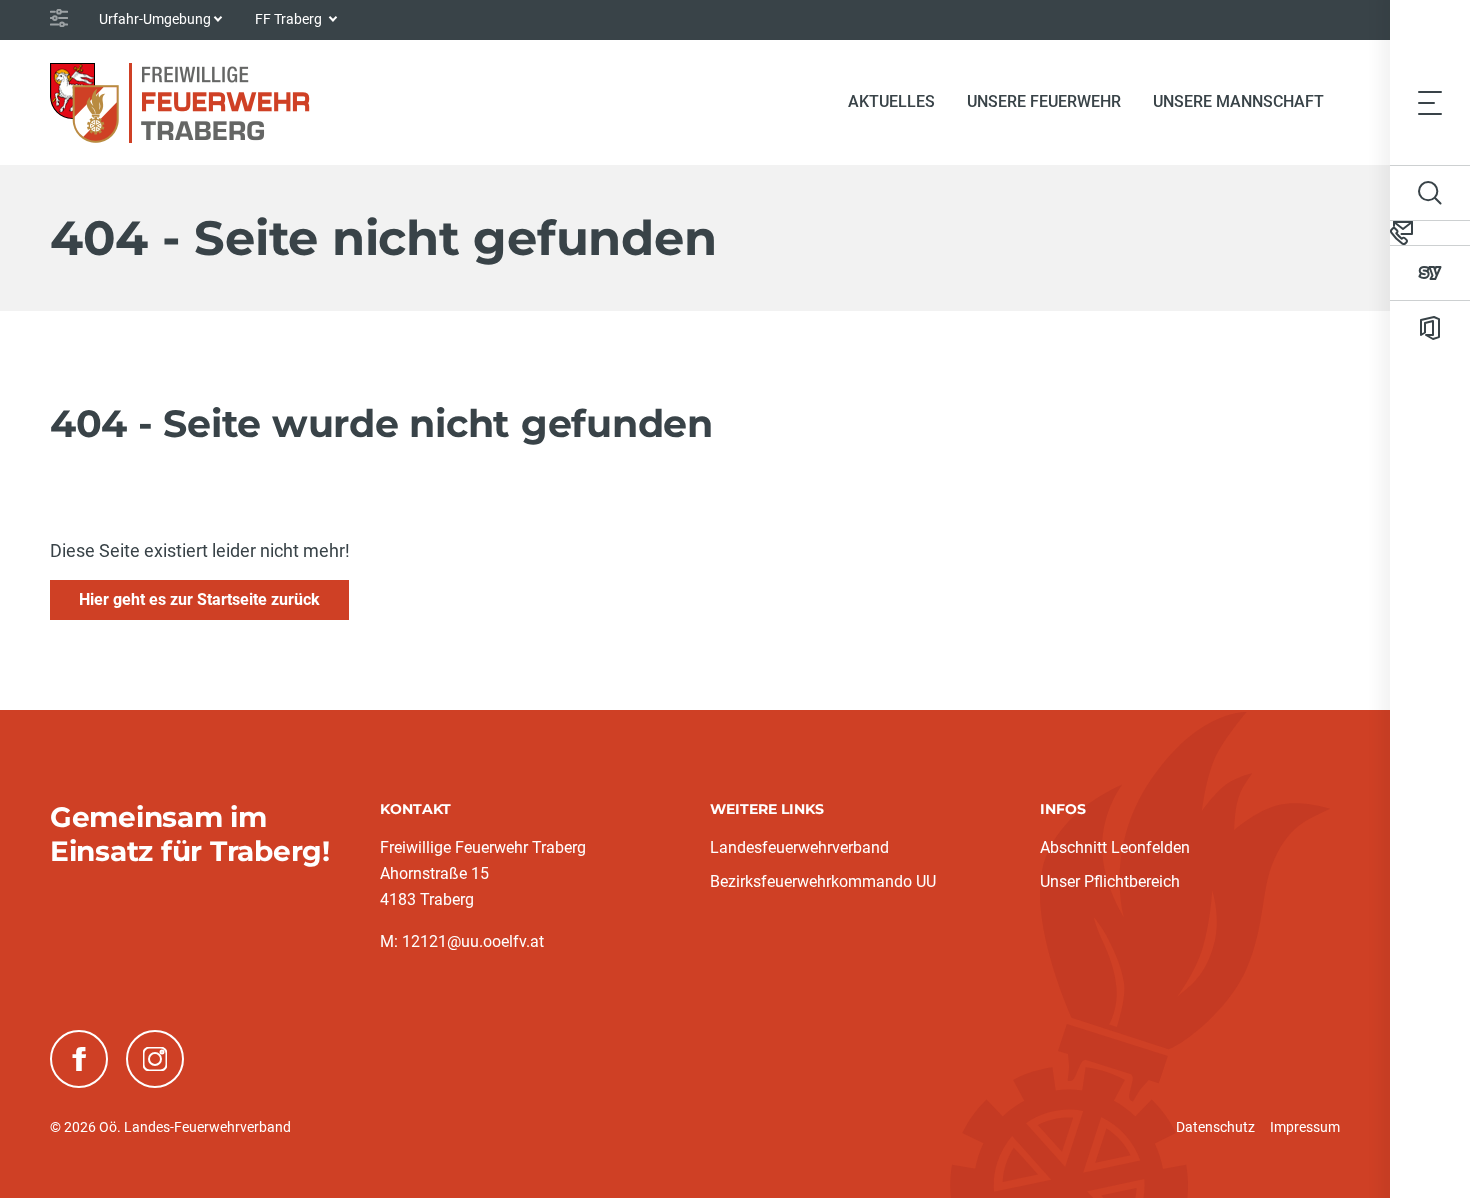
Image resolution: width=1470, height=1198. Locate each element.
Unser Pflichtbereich (1110, 881)
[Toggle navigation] (1430, 102)
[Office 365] (1430, 328)
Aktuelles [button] (891, 101)
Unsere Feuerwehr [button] (1044, 101)
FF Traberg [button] (290, 19)
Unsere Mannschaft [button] (1238, 101)
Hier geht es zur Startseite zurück (199, 599)
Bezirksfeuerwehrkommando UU (823, 881)
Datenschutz (1215, 1127)
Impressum (1305, 1127)
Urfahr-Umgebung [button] (155, 19)
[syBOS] (1430, 273)
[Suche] (1430, 193)
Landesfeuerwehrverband (799, 847)
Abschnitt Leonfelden (1115, 847)
